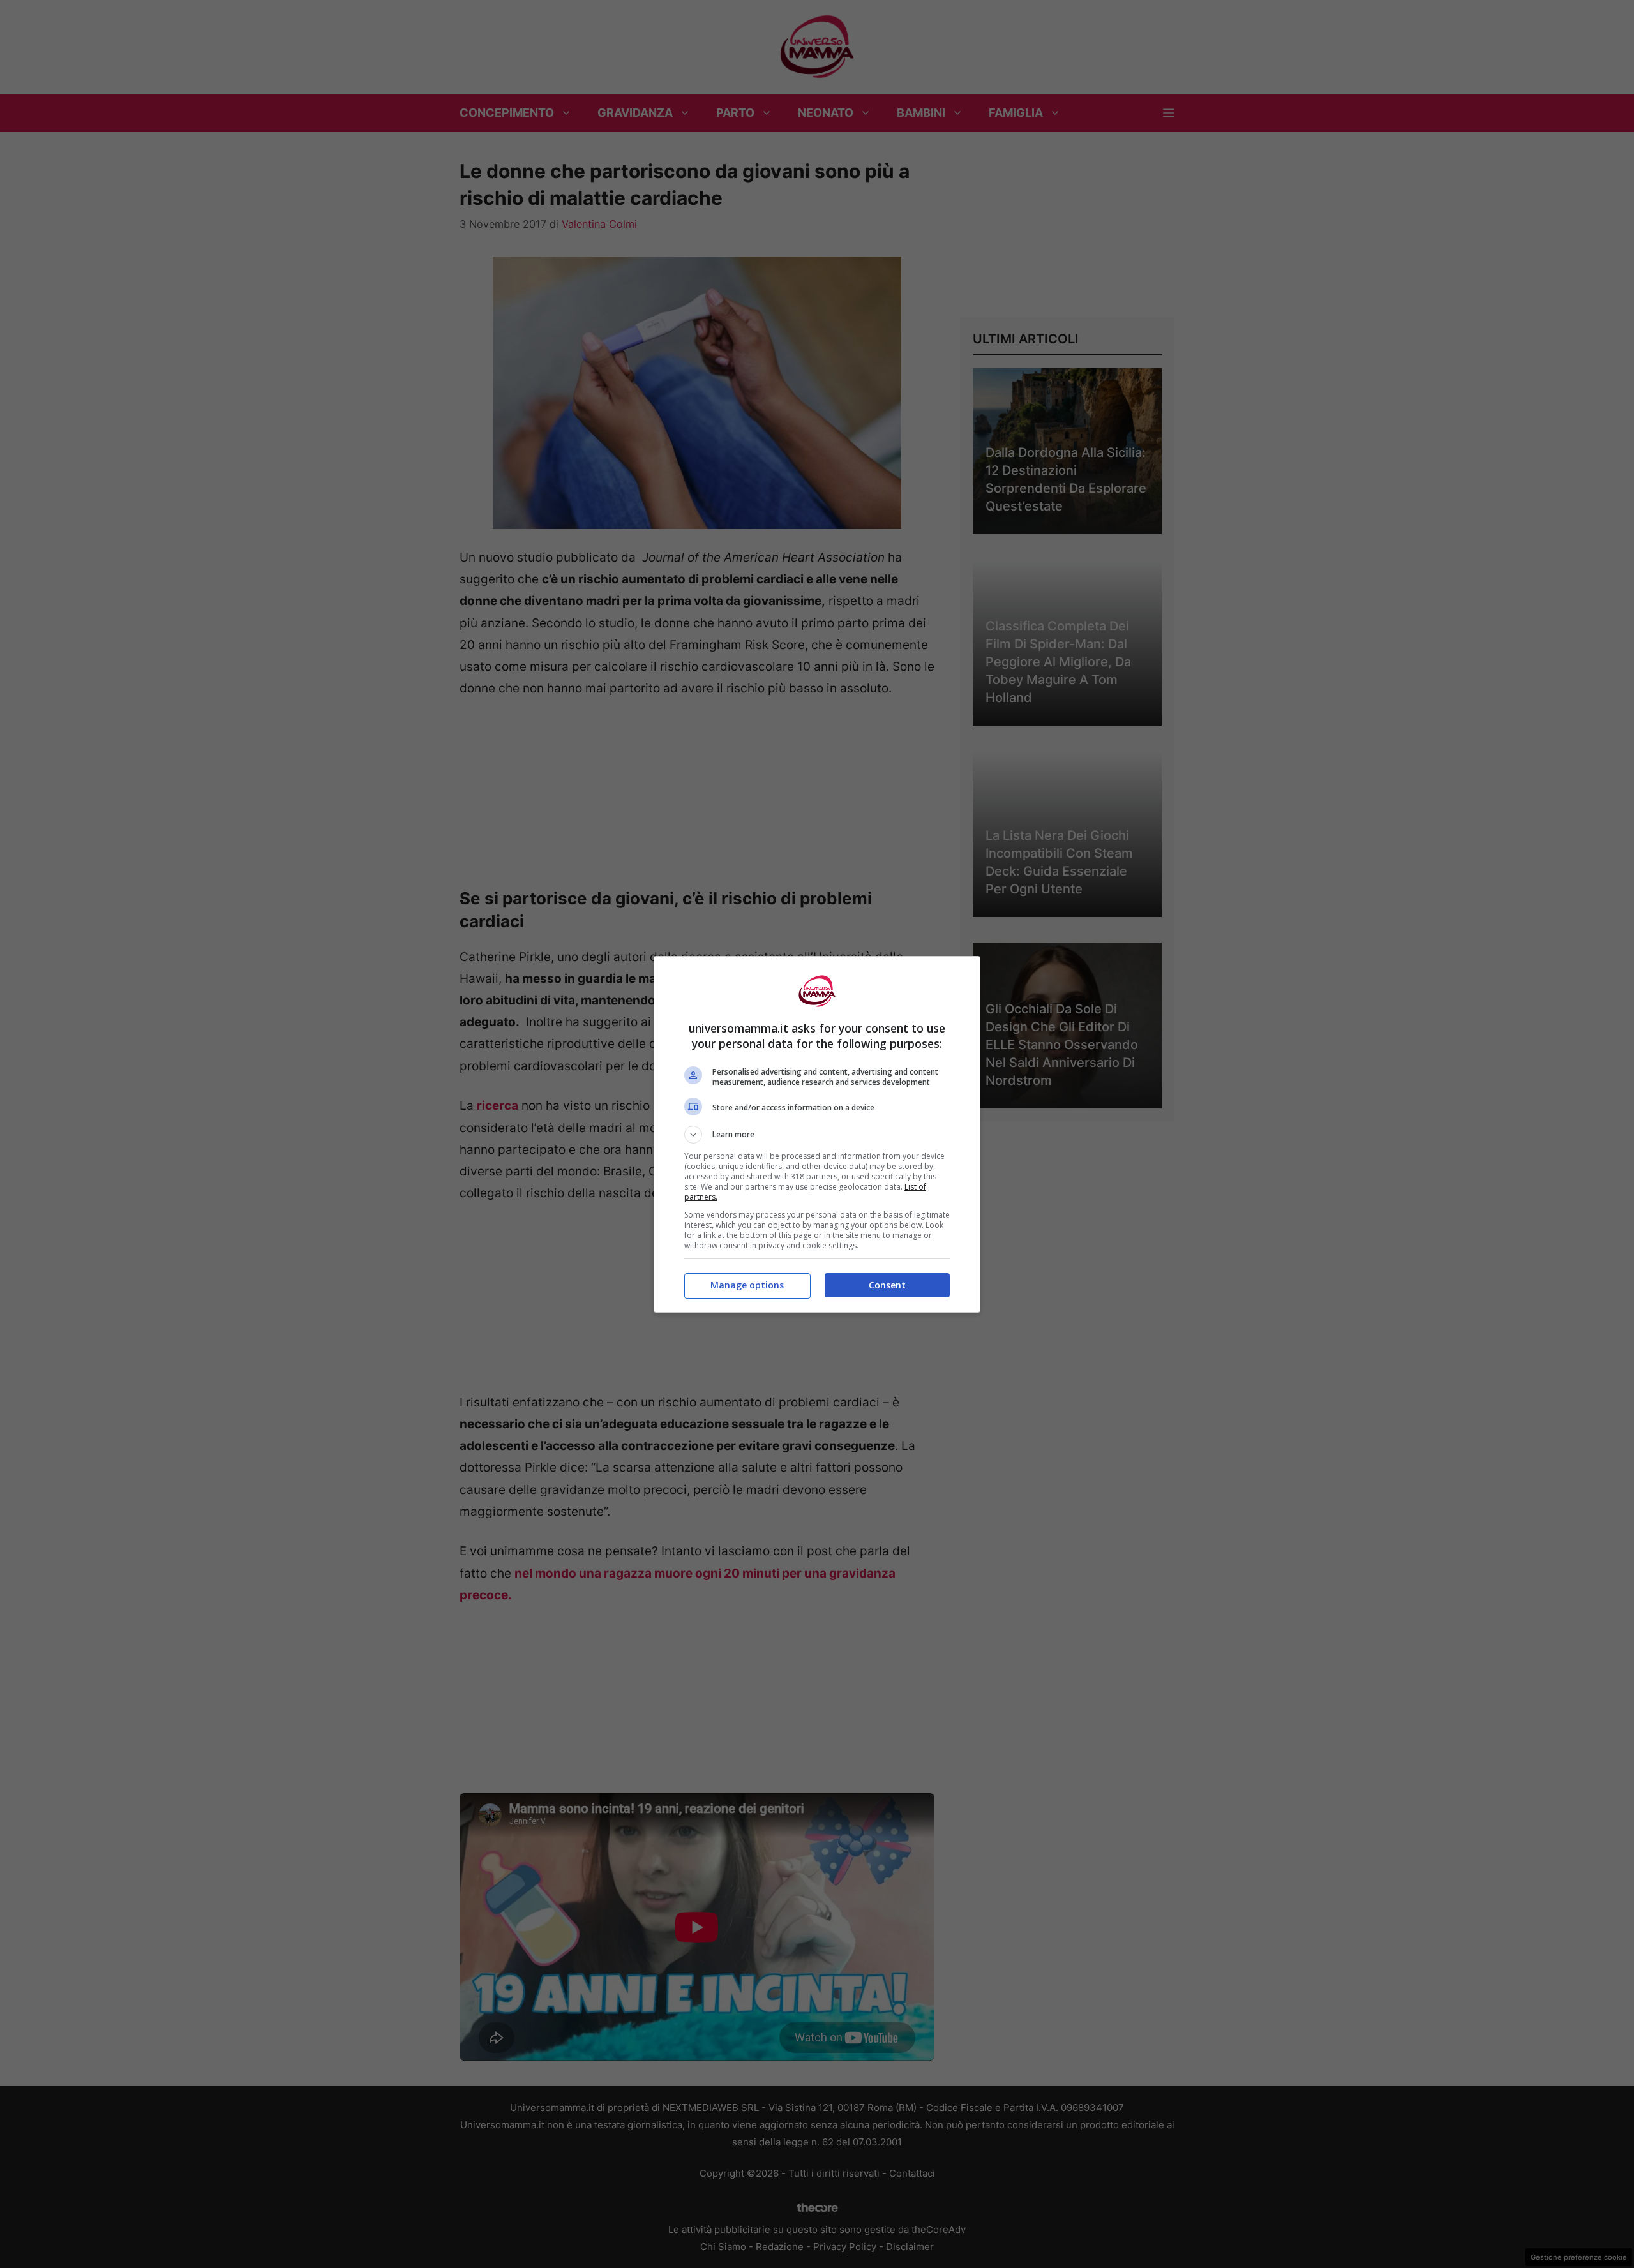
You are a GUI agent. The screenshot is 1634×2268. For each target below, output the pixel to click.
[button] (817, 1135)
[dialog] (817, 1134)
